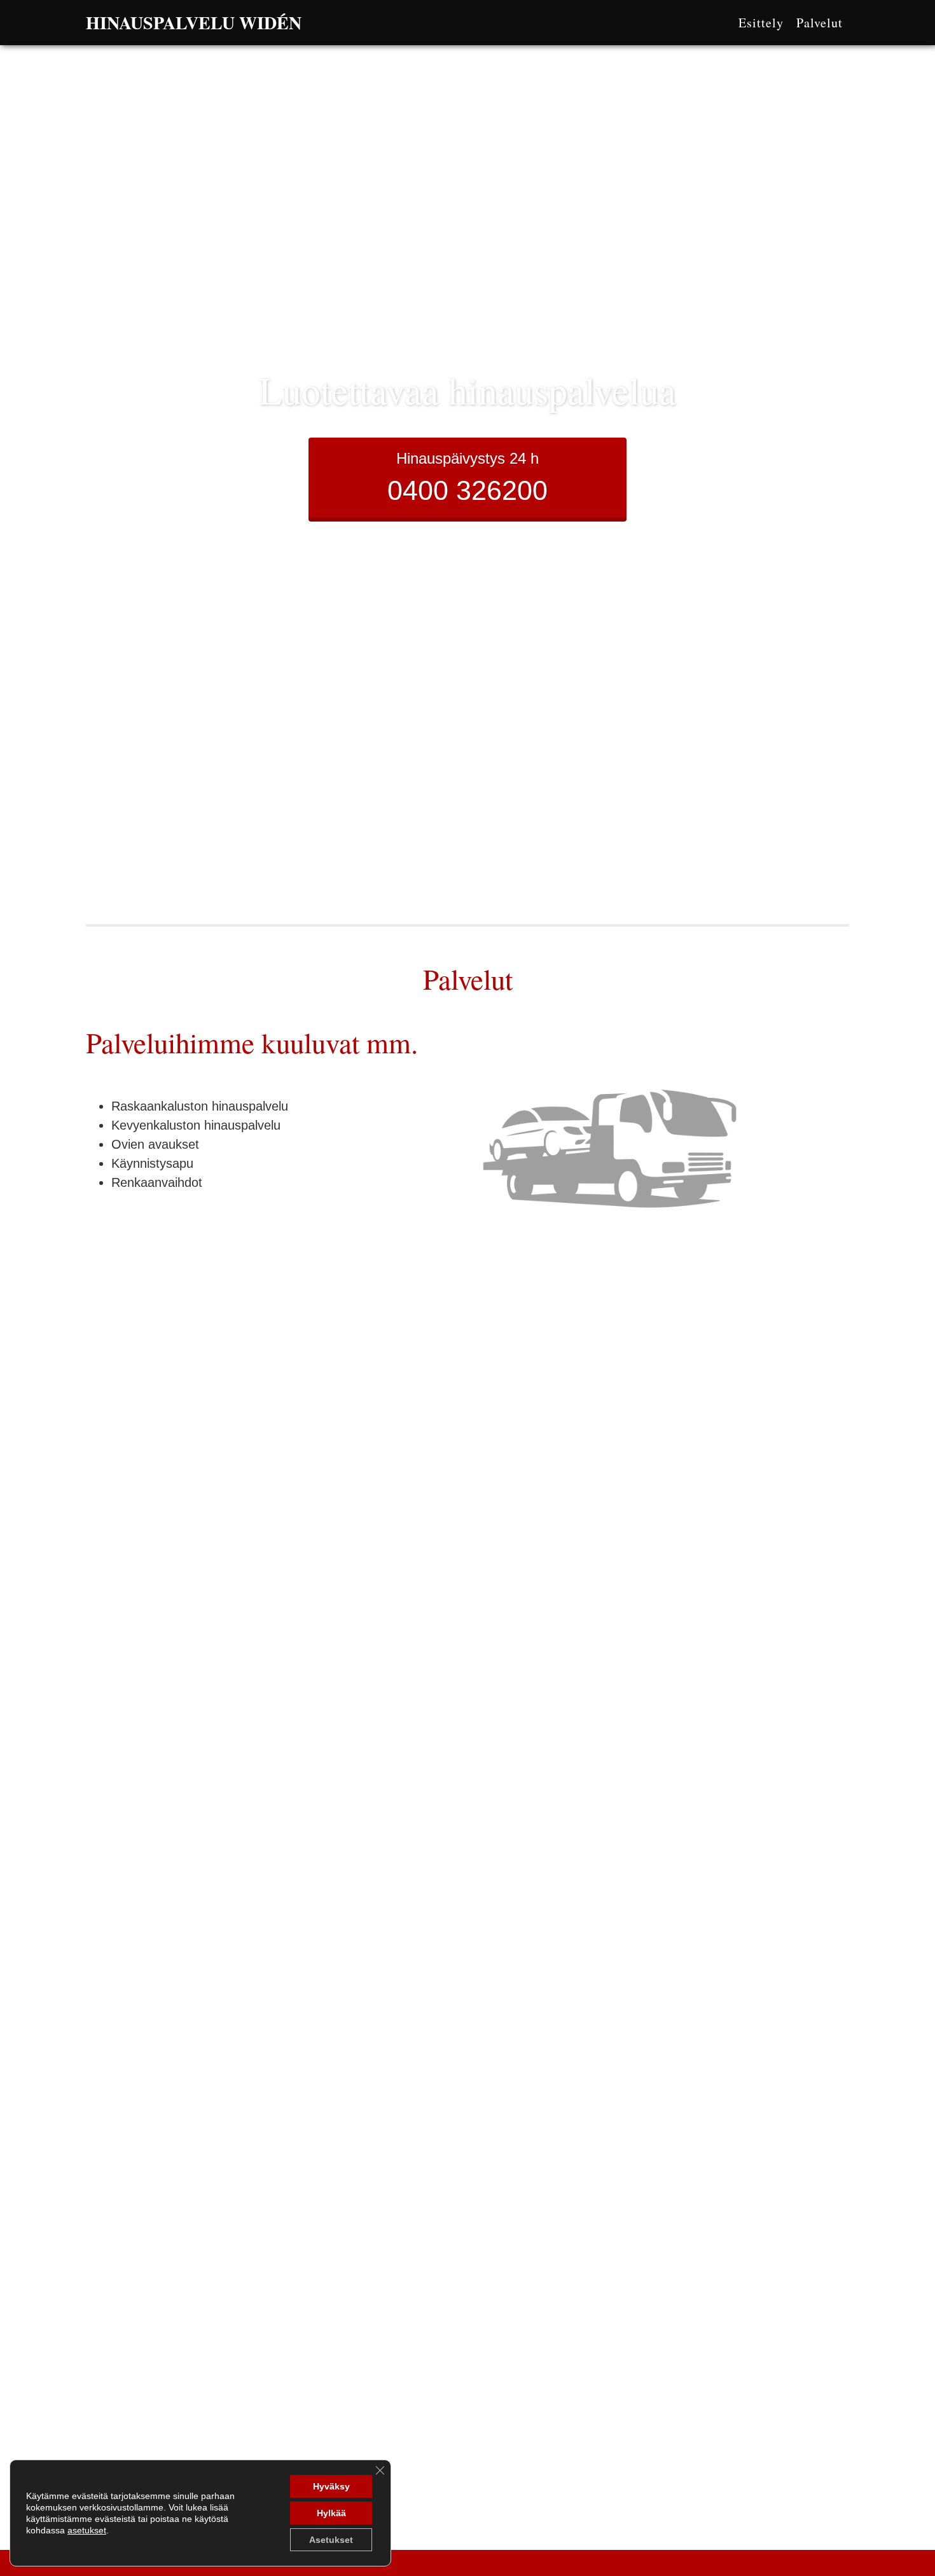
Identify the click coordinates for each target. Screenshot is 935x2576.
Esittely (761, 23)
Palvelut (820, 23)
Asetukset (331, 2540)
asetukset (87, 2530)
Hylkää (331, 2513)
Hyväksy (331, 2486)
